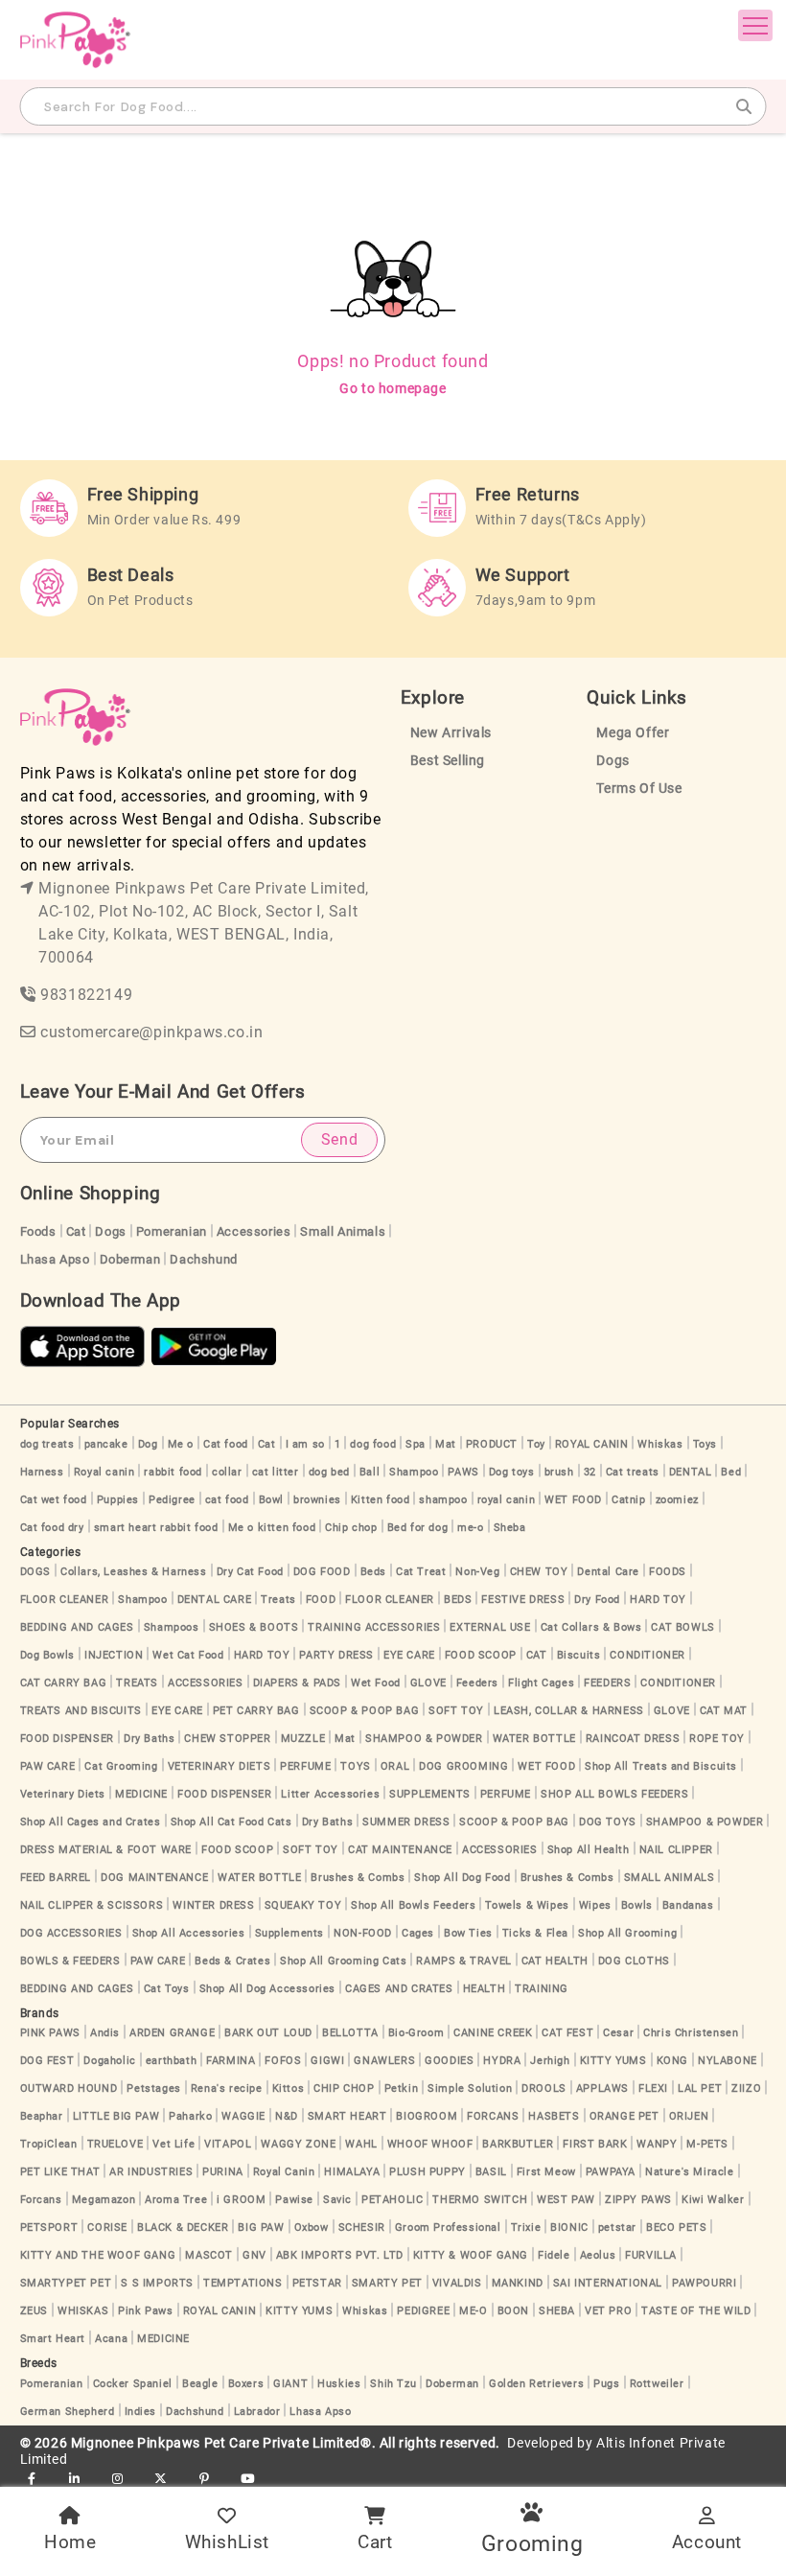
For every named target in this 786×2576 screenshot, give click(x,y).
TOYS (355, 1766)
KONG (672, 2061)
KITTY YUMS (613, 2061)
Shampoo (414, 1472)
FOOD (321, 1600)
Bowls (637, 1905)
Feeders (477, 1683)
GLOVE (428, 1683)
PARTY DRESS (336, 1655)
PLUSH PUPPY (428, 2172)
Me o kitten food (272, 1528)
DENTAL (691, 1472)
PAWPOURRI (704, 2283)
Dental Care (608, 1572)
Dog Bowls (47, 1655)
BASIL (491, 2172)
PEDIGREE (423, 2311)
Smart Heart (53, 2339)
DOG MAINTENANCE (154, 1878)
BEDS (458, 1600)
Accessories (254, 1231)
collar (227, 1472)
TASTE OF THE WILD (696, 2311)
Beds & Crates (232, 1961)
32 (590, 1472)
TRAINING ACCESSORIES (374, 1627)
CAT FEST (567, 2033)
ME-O (473, 2311)
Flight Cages (541, 1683)
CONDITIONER (647, 1655)
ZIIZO (746, 2089)
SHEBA (557, 2311)
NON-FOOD (363, 1933)
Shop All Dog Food (462, 1878)
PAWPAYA (611, 2172)
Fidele (554, 2255)
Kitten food (381, 1500)
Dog (148, 1444)
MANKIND (518, 2283)
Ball (370, 1472)
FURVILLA (651, 2255)
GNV (254, 2255)
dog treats (47, 1444)
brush (559, 1472)
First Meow (546, 2172)
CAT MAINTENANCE (400, 1850)
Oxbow (312, 2228)
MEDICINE (141, 1794)
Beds (373, 1572)
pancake (106, 1444)
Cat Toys (167, 1989)
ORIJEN (689, 2116)
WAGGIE (243, 2116)
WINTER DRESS (213, 1905)
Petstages (153, 2089)
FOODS (668, 1572)
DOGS (35, 1572)
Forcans (41, 2200)
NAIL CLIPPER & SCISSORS (92, 1905)
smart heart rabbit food (156, 1528)
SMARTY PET (387, 2283)
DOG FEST (47, 2061)
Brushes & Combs (358, 1878)
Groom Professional (448, 2228)
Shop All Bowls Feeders (413, 1905)
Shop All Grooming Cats (343, 1961)
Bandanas (688, 1905)
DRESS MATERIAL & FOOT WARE (106, 1850)
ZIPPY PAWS (638, 2200)
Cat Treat (421, 1572)
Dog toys (512, 1472)
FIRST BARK (595, 2144)
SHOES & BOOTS (254, 1627)
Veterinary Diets (63, 1794)
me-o (470, 1528)
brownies (317, 1500)
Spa (416, 1444)
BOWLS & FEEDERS (70, 1961)
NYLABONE (728, 2061)
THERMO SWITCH (480, 2200)
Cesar (618, 2033)
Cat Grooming (121, 1766)
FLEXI (653, 2089)
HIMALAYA (352, 2172)
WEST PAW (566, 2200)
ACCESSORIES (206, 1683)
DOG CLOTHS (634, 1961)
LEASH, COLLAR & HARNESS (569, 1711)
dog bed (329, 1472)
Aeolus (598, 2255)
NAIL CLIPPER (676, 1850)
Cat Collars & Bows (591, 1627)
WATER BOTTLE (534, 1739)
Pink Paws (145, 2311)
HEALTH (485, 1989)
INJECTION (114, 1655)
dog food (373, 1444)
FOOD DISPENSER (67, 1739)
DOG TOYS (608, 1822)
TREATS (137, 1683)
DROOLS (544, 2089)
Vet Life (173, 2144)
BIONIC (569, 2228)
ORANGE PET (624, 2116)
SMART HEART (347, 2116)
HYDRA (502, 2061)
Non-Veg (477, 1572)
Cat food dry (52, 1528)
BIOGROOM (427, 2116)
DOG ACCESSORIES (71, 1933)
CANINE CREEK (493, 2033)
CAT (537, 1655)
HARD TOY (658, 1600)
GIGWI (327, 2061)
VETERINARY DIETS (220, 1766)
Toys (705, 1444)
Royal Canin (284, 2172)
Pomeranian (172, 1231)
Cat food (226, 1444)
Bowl (271, 1500)
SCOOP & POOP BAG (365, 1711)
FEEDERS (607, 1683)
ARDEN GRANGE (172, 2033)
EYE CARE (409, 1655)
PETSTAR (317, 2283)
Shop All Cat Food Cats (231, 1822)
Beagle (200, 2384)
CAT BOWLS (682, 1627)
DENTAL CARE (215, 1600)
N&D (287, 2116)
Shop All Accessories (189, 1933)
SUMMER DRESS (406, 1822)
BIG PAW (261, 2228)
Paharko (190, 2116)
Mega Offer (633, 733)
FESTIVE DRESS (523, 1600)
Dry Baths (149, 1739)
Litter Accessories (330, 1794)
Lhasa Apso (55, 1259)
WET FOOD (573, 1500)
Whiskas (660, 1444)
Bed (731, 1472)
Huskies (339, 2384)
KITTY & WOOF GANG (471, 2255)
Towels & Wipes (527, 1905)
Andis (105, 2033)
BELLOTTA (350, 2033)
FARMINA (231, 2061)
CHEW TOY (539, 1572)
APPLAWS (602, 2089)
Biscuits (579, 1655)
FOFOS (283, 2061)
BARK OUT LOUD (268, 2033)
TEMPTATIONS (243, 2283)
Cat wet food (54, 1500)
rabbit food (173, 1472)
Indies (141, 2412)
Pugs (606, 2384)
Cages (418, 1933)
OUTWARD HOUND (69, 2089)
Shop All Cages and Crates (91, 1822)
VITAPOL (228, 2144)
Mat (446, 1444)
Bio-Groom (416, 2033)
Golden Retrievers (536, 2384)
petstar (617, 2228)
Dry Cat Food (250, 1572)
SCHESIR (362, 2228)
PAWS (463, 1472)
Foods (38, 1231)
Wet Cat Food (188, 1655)
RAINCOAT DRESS (633, 1739)
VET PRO (608, 2311)
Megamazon (104, 2200)
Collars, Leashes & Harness (134, 1572)
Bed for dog (418, 1528)
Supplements (290, 1933)
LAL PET (700, 2089)
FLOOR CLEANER (65, 1600)
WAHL (361, 2144)
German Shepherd (68, 2412)
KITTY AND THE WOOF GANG (98, 2255)
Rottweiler (657, 2384)
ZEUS (34, 2311)
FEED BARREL (56, 1878)
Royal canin (104, 1472)
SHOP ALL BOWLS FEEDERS (614, 1794)
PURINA (223, 2172)
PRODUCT (492, 1444)
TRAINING (542, 1989)
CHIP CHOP (344, 2089)
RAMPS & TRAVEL (463, 1961)
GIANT (290, 2384)
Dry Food (597, 1600)
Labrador (257, 2412)
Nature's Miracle (690, 2172)
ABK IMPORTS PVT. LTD (340, 2255)
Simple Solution (470, 2089)
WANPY (657, 2144)
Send (339, 1139)
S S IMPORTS (157, 2283)
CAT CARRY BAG (64, 1683)
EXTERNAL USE (490, 1627)
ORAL (395, 1766)
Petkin (402, 2089)
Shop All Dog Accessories (267, 1989)
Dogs (613, 761)
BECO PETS (676, 2228)
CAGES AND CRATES (399, 1989)
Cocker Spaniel (133, 2384)
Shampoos (172, 1627)
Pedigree (172, 1500)
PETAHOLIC (392, 2200)
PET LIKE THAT (60, 2172)
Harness (42, 1472)
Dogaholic (109, 2061)
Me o (181, 1444)
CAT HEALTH (555, 1961)
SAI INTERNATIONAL (608, 2283)
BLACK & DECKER (183, 2228)
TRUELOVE (116, 2144)
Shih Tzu (393, 2384)
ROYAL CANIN (592, 1444)
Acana (111, 2339)
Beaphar (42, 2116)
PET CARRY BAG (256, 1711)
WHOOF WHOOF (430, 2144)
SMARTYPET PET (66, 2283)
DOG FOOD (322, 1572)
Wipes (595, 1905)
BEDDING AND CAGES (77, 1627)
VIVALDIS (457, 2283)
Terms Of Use (639, 789)
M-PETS (707, 2144)
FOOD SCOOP (481, 1655)
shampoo (443, 1500)
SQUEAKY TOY (303, 1905)
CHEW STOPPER (227, 1739)
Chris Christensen (691, 2033)
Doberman (130, 1259)
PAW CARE (48, 1766)
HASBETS (554, 2116)
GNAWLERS (384, 2061)
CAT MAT (724, 1711)
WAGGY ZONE (298, 2144)
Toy (536, 1444)
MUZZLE (303, 1739)
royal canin (507, 1500)
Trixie (526, 2228)
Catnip (629, 1500)
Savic (337, 2200)
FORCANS (493, 2116)
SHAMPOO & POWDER (424, 1739)
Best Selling (448, 761)
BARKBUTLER (518, 2144)
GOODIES (449, 2061)
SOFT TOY (456, 1711)
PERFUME (305, 1766)
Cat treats (633, 1472)
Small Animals (343, 1231)
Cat (76, 1231)
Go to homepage (393, 388)
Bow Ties (468, 1933)
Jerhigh (550, 2061)
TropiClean (49, 2144)
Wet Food (376, 1683)
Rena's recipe (227, 2089)
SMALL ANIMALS (670, 1878)
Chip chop (351, 1528)
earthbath (171, 2061)
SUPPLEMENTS (430, 1794)
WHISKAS (83, 2311)
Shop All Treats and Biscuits (661, 1766)
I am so (305, 1444)
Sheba (510, 1528)
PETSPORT (49, 2228)
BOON (513, 2311)
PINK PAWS (50, 2033)
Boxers (246, 2384)
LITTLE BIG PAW (116, 2116)
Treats (278, 1600)
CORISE (107, 2228)
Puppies (118, 1500)
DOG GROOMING (463, 1766)
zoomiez (677, 1500)
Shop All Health (589, 1850)
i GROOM (241, 2200)
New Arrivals (451, 733)
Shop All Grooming (627, 1933)
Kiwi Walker (713, 2200)
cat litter (276, 1472)
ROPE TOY (717, 1739)
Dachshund (203, 1259)
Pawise (294, 2200)
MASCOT (209, 2255)
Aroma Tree (176, 2200)
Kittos (289, 2089)
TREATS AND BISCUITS (81, 1711)
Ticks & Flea (535, 1933)
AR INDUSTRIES (151, 2172)
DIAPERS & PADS (297, 1683)
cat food (227, 1500)
